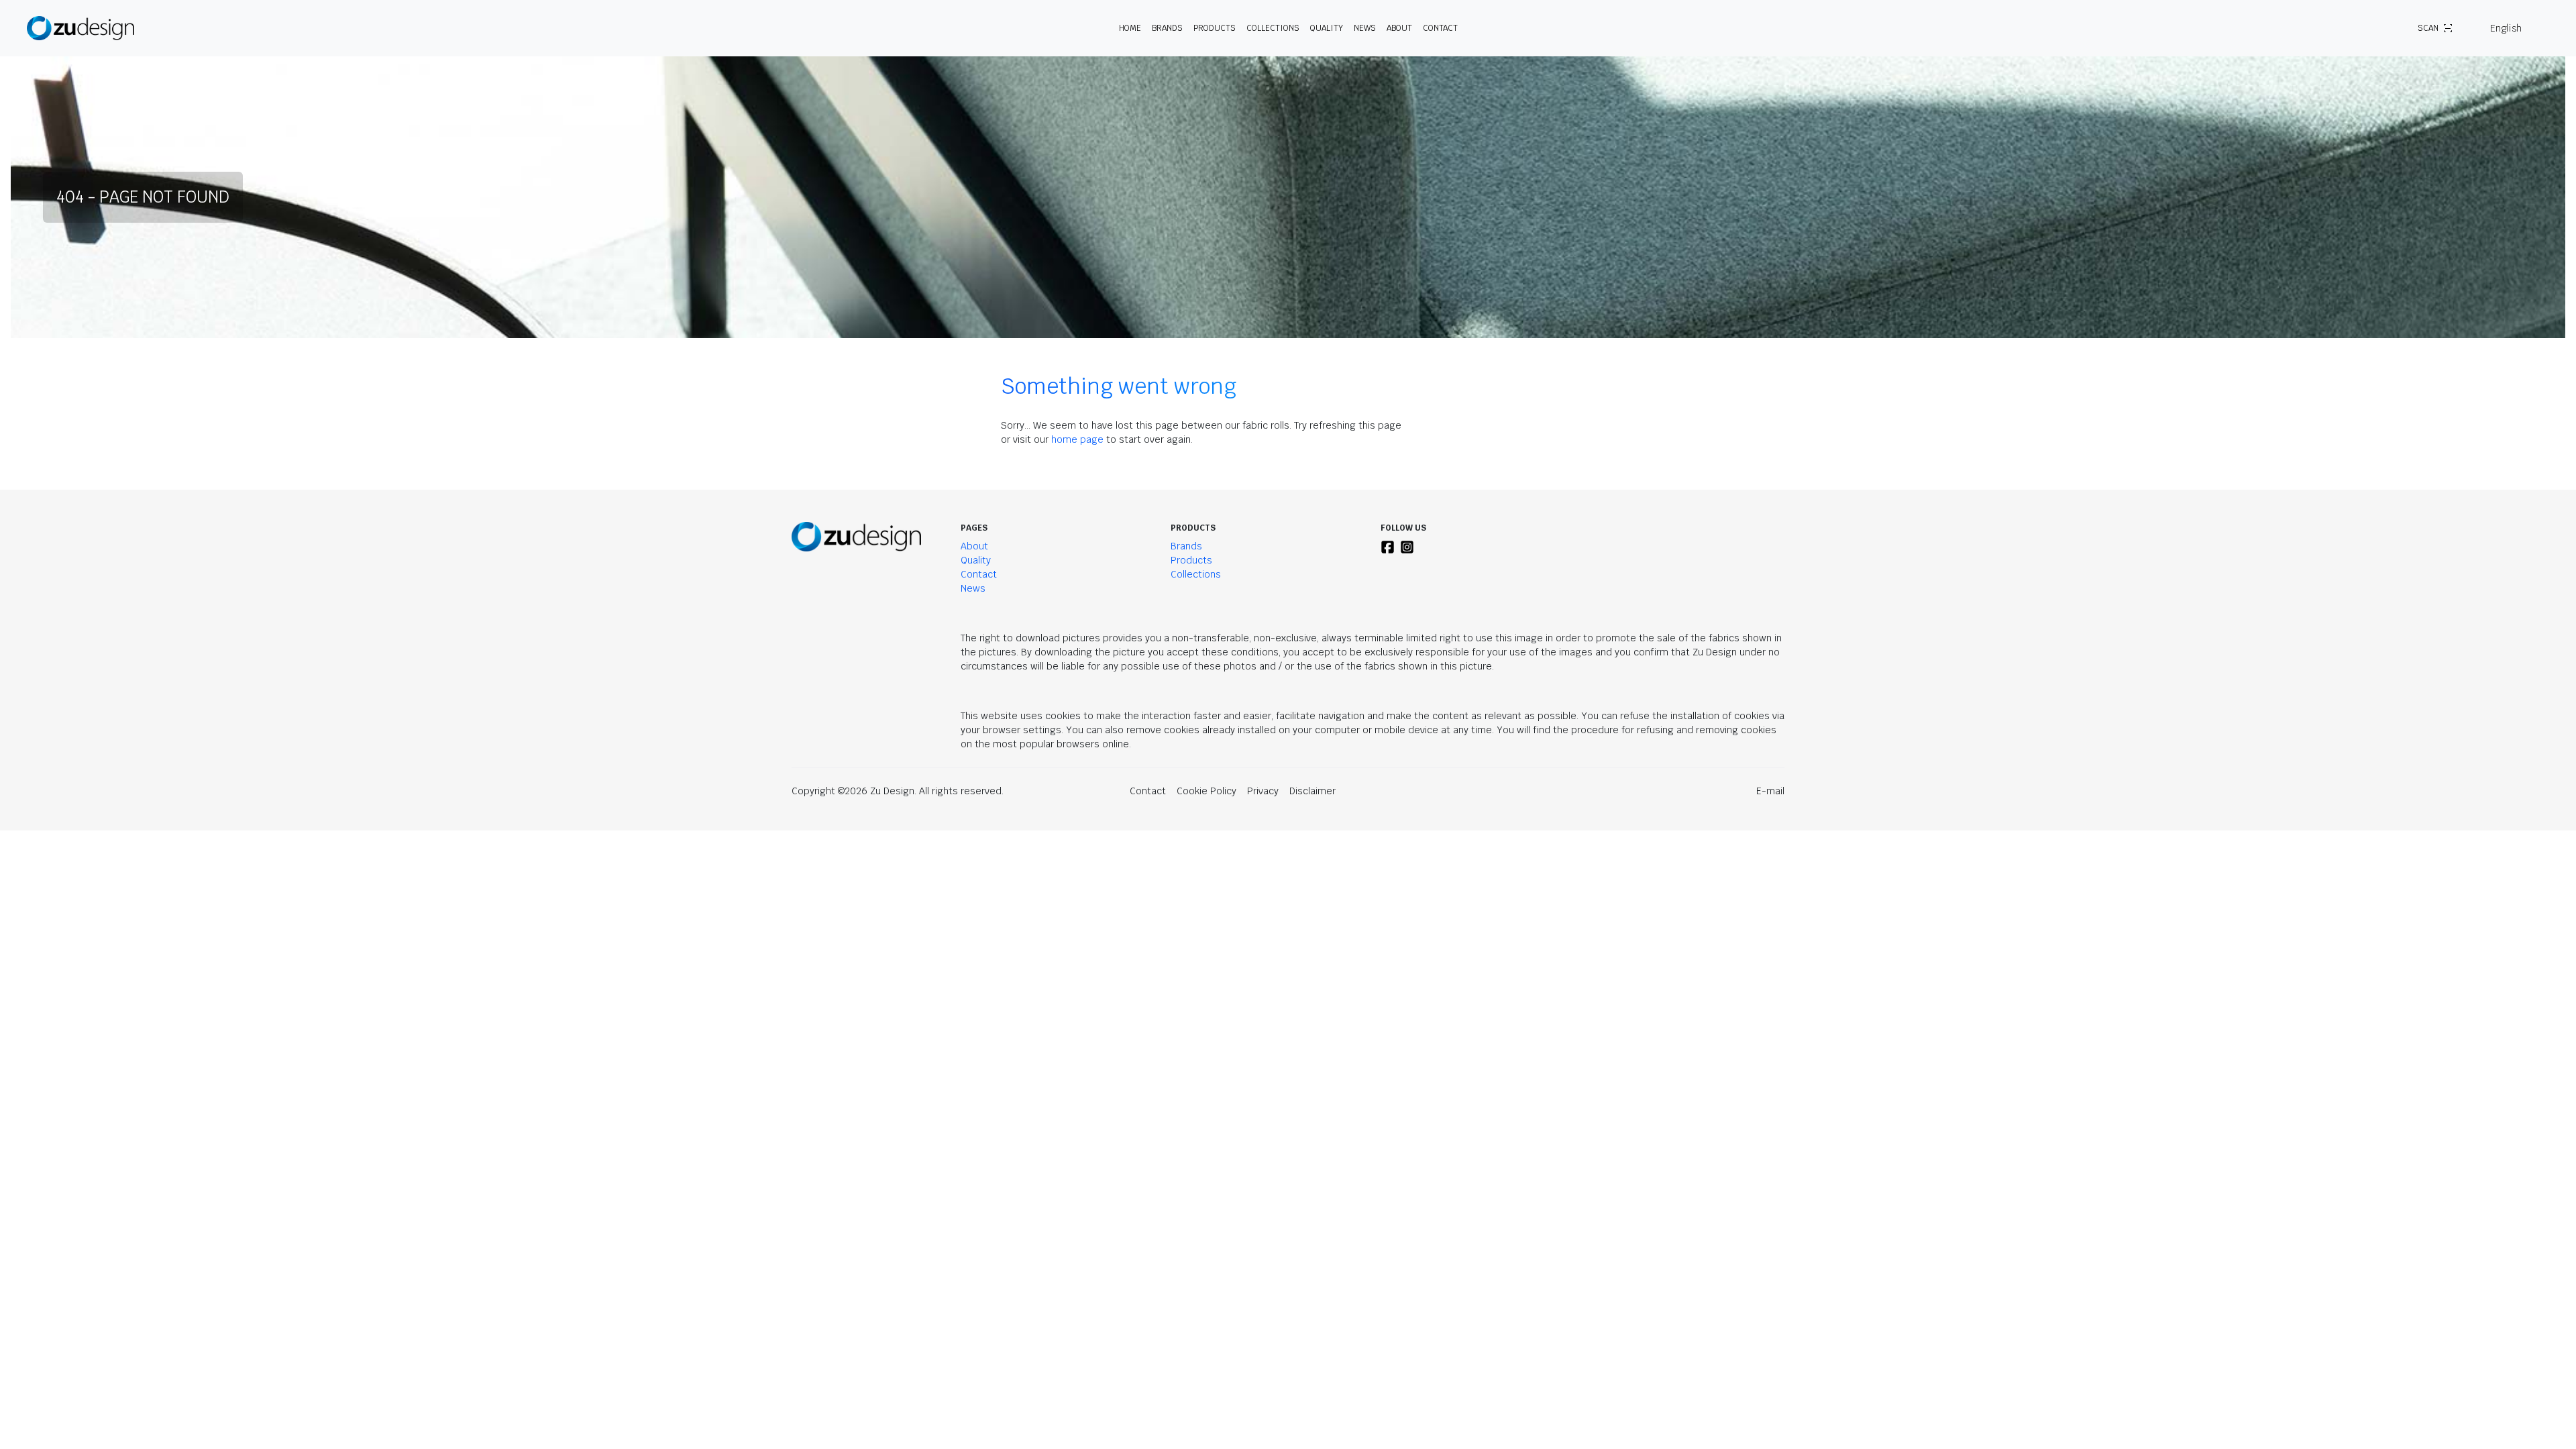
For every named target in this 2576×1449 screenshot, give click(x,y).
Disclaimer (1312, 791)
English (2506, 28)
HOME (1130, 28)
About (974, 546)
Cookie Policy (1206, 791)
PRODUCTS (1215, 28)
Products (1191, 560)
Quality (1327, 28)
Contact (1440, 28)
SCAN (2428, 28)
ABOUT (1399, 28)
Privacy (1263, 791)
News (1365, 28)
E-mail (1770, 791)
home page (1077, 439)
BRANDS (1167, 28)
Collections (1273, 28)
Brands (1186, 546)
